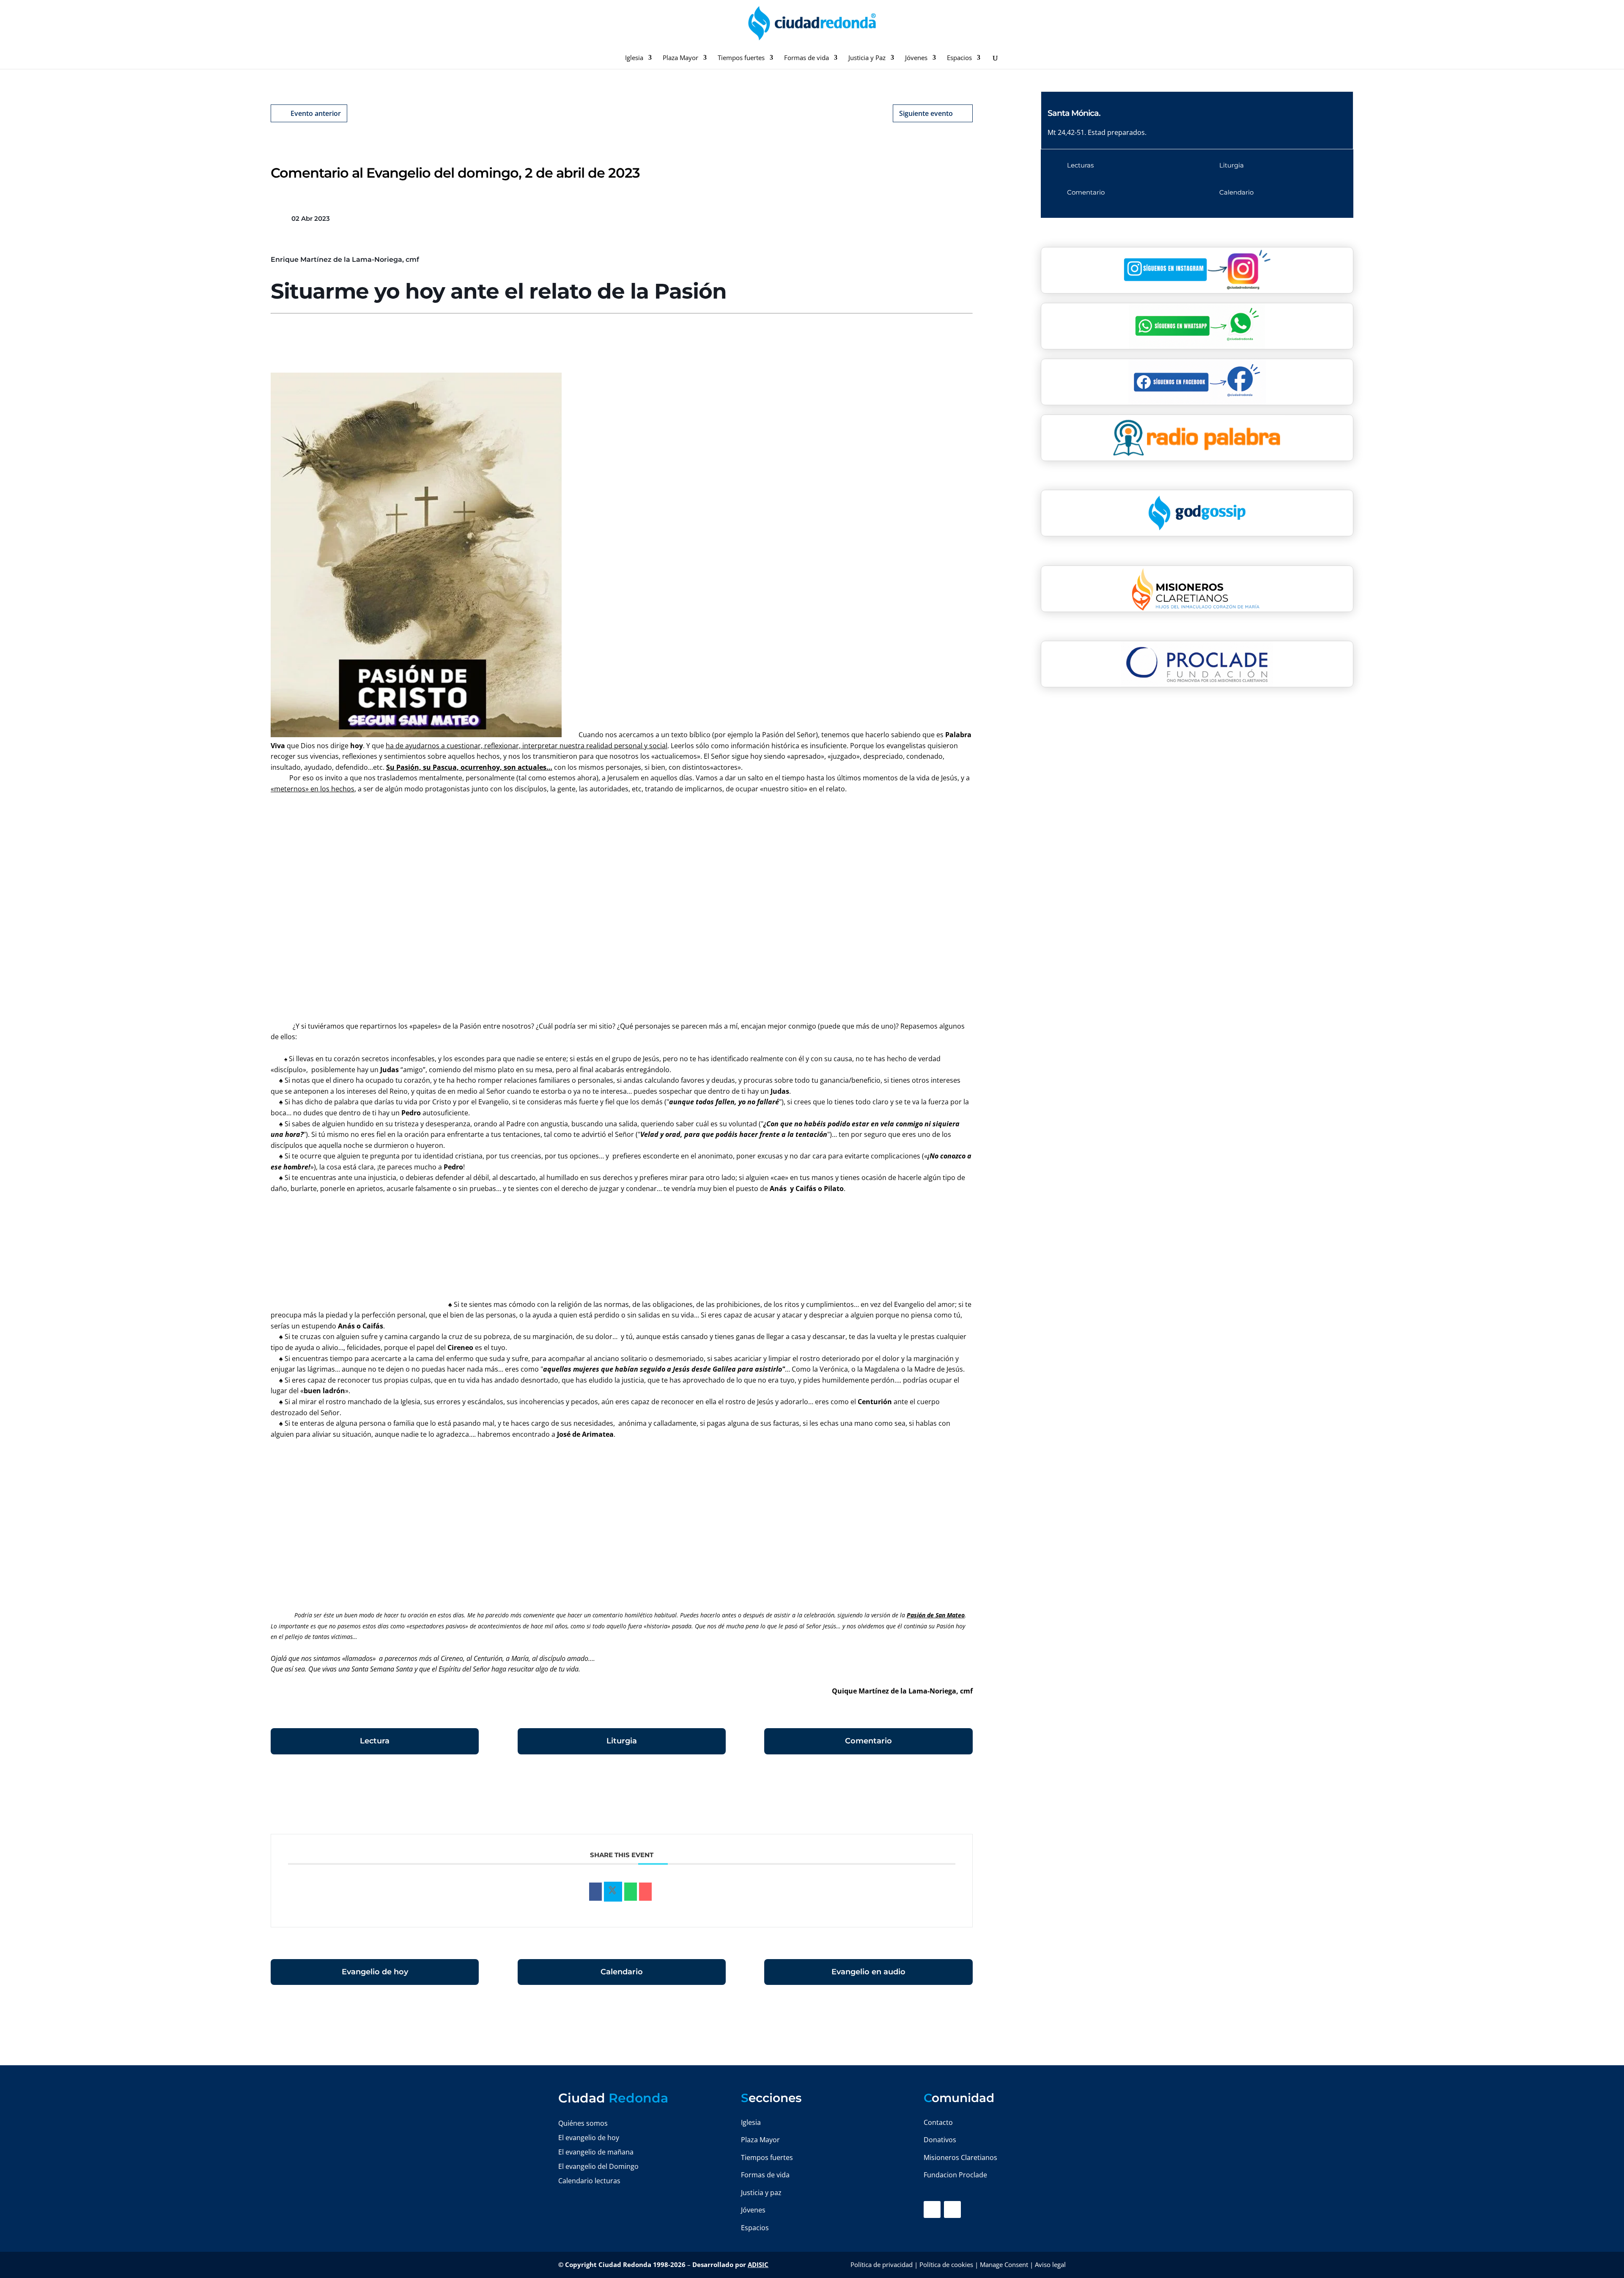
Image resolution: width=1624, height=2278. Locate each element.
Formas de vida (807, 58)
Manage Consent (1004, 2264)
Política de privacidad (882, 2264)
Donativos (940, 2140)
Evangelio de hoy (375, 1972)
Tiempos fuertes (741, 58)
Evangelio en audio (868, 1972)
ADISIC (758, 2264)
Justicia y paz (761, 2193)
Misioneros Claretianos (960, 2157)
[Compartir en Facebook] (595, 1892)
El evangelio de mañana (596, 2152)
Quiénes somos (583, 2123)
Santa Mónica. (1074, 113)
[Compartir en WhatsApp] (631, 1892)
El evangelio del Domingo (598, 2166)
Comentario (868, 1741)
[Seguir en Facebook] (932, 2209)
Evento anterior (316, 113)
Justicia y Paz (867, 58)
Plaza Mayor (680, 58)
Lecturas (1080, 165)
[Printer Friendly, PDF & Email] (946, 1798)
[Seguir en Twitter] (952, 2209)
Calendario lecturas (589, 2181)
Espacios (959, 58)
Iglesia (634, 58)
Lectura (375, 1741)
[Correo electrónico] (645, 1892)
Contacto (938, 2122)
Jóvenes (916, 58)
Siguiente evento (926, 113)
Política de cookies (946, 2264)
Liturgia (622, 1741)
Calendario (622, 1972)
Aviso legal (1050, 2264)
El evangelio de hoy (589, 2138)
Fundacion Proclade (955, 2175)
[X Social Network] (613, 1892)
